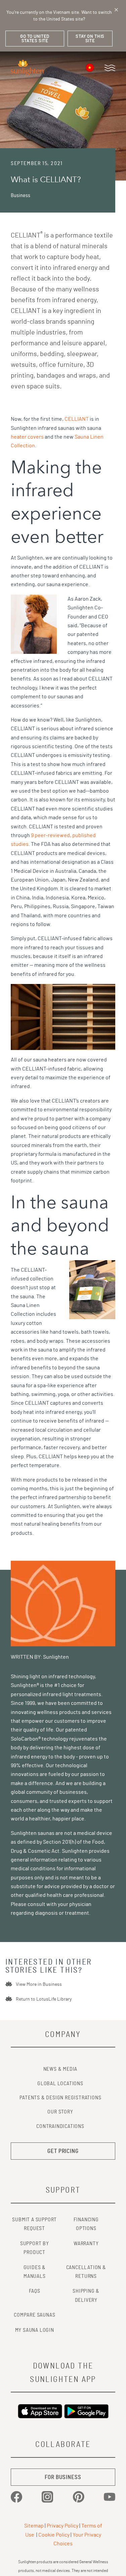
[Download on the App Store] (40, 2411)
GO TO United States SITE (35, 39)
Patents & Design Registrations (60, 2098)
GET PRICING (63, 2151)
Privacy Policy (62, 2526)
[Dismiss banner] (116, 10)
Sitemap (34, 2526)
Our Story (60, 2112)
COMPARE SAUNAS (34, 2315)
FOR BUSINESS (63, 2477)
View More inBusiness (39, 1984)
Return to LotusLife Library (44, 1999)
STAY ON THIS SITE (90, 39)
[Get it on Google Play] (86, 2411)
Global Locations (60, 2084)
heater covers (27, 437)
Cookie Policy (54, 2535)
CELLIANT (77, 419)
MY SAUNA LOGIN (35, 2330)
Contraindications (60, 2126)
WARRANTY (86, 2244)
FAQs (35, 2291)
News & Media (60, 2069)
